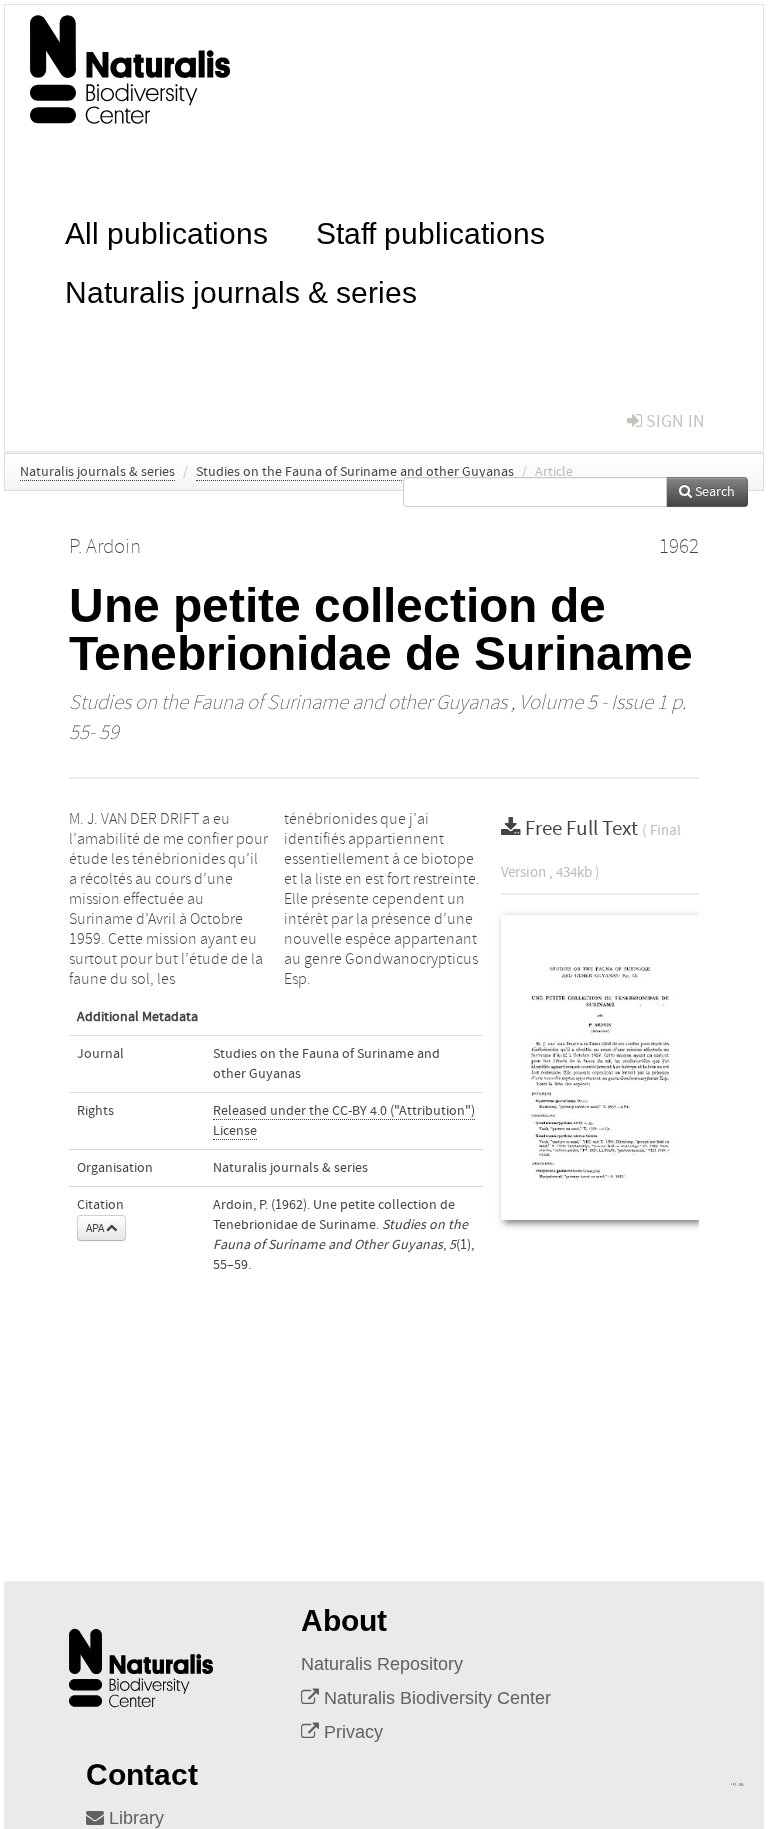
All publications (166, 231)
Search (713, 492)
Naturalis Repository (382, 1664)
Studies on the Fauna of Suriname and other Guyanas (355, 472)
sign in (673, 421)
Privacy (351, 1732)
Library (134, 1818)
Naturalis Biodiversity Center (435, 1698)
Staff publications (430, 231)
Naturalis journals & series (241, 290)
